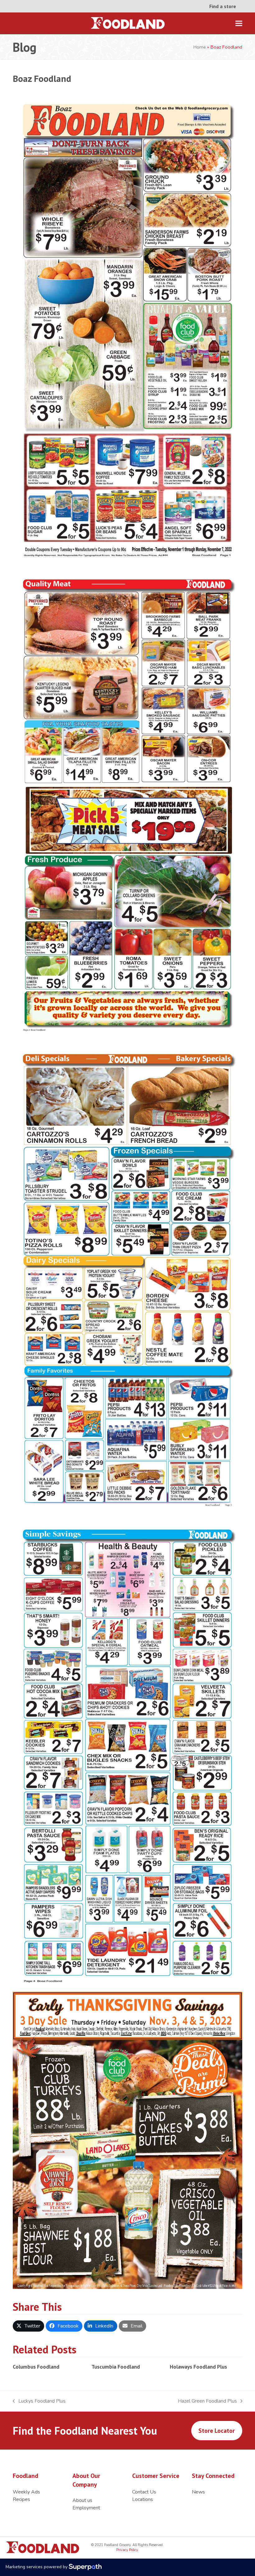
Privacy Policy (127, 2550)
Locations (143, 2499)
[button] (239, 24)
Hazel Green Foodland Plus (207, 2401)
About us (82, 2500)
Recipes (21, 2499)
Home (200, 47)
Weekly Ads (26, 2492)
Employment (86, 2508)
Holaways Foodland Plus (198, 2367)
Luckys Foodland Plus (39, 2401)
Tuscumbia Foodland (116, 2367)
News (198, 2492)
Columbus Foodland (36, 2367)
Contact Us (144, 2492)
